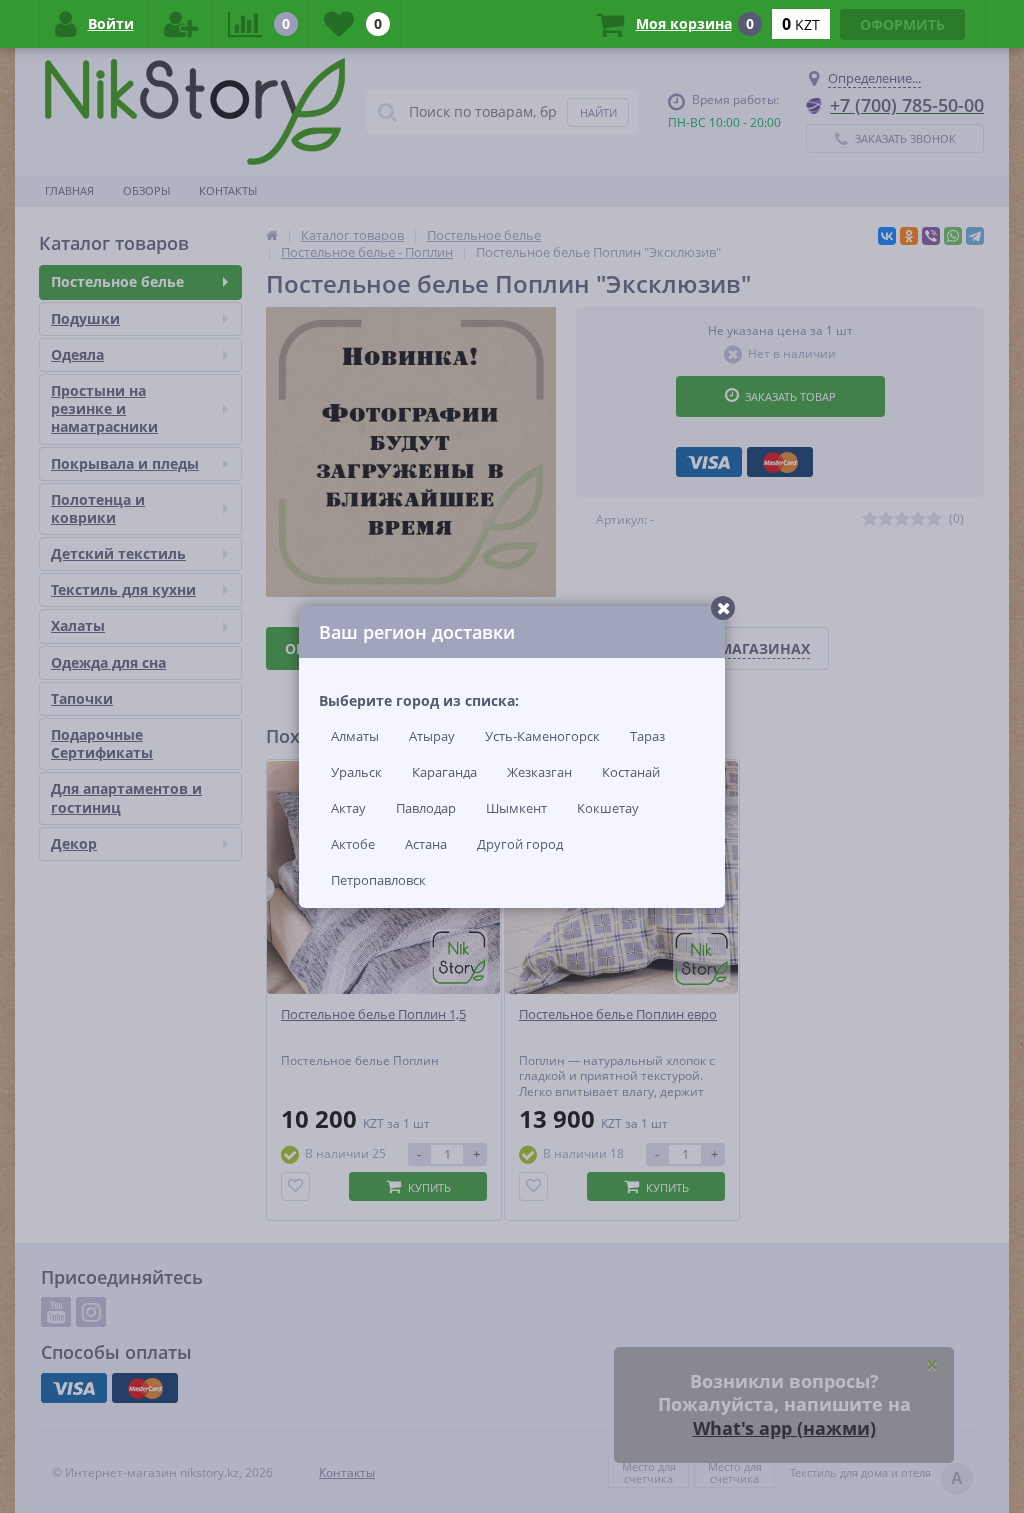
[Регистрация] (181, 24)
